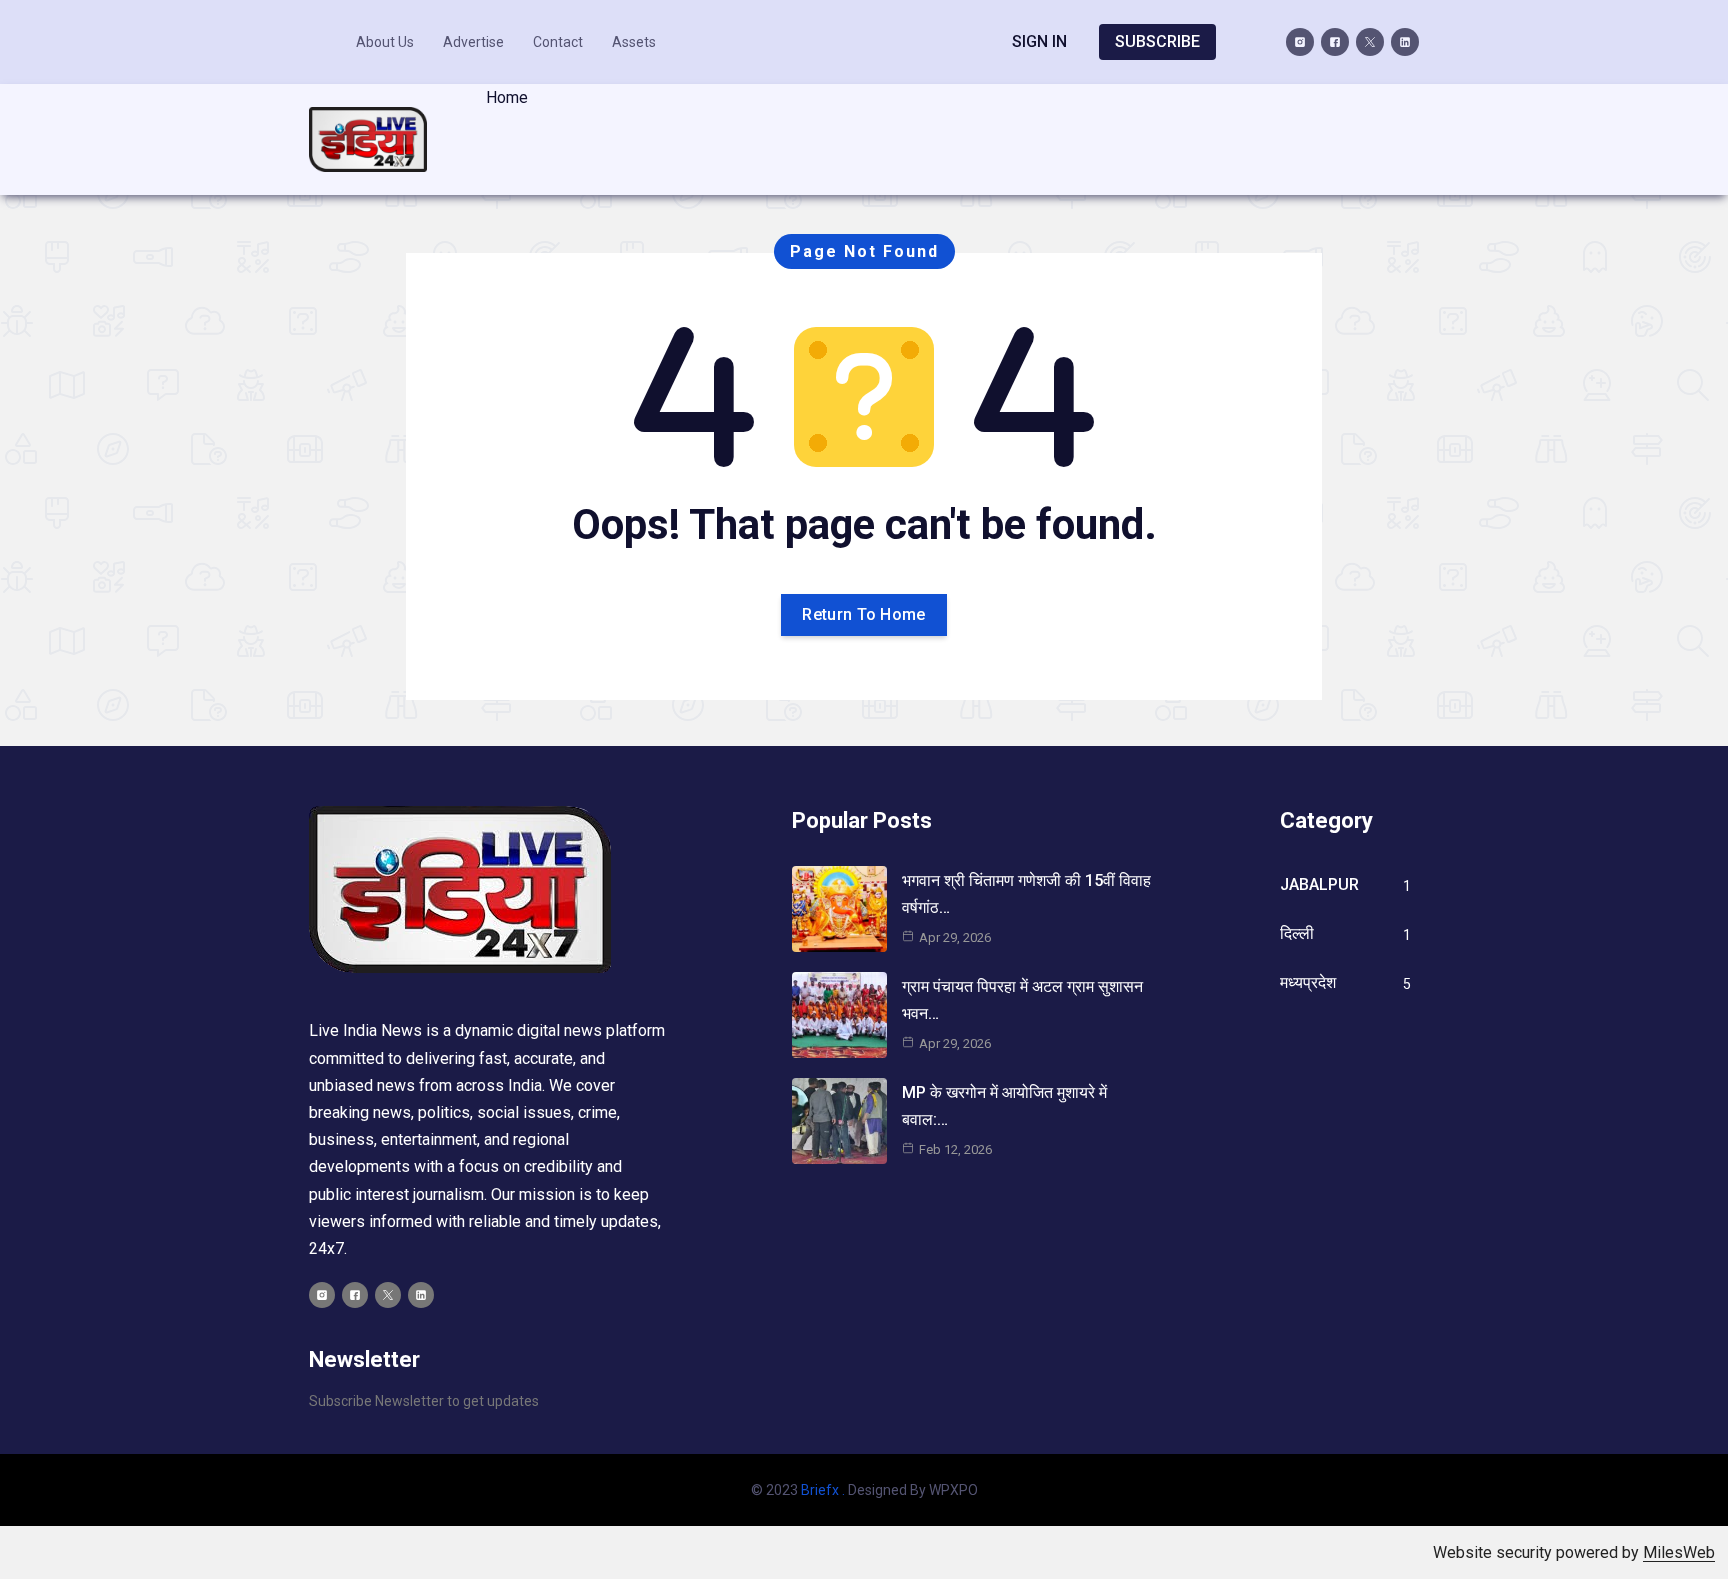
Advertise (473, 42)
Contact (558, 42)
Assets (634, 42)
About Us (385, 42)
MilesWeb (1679, 1552)
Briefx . (823, 1490)
